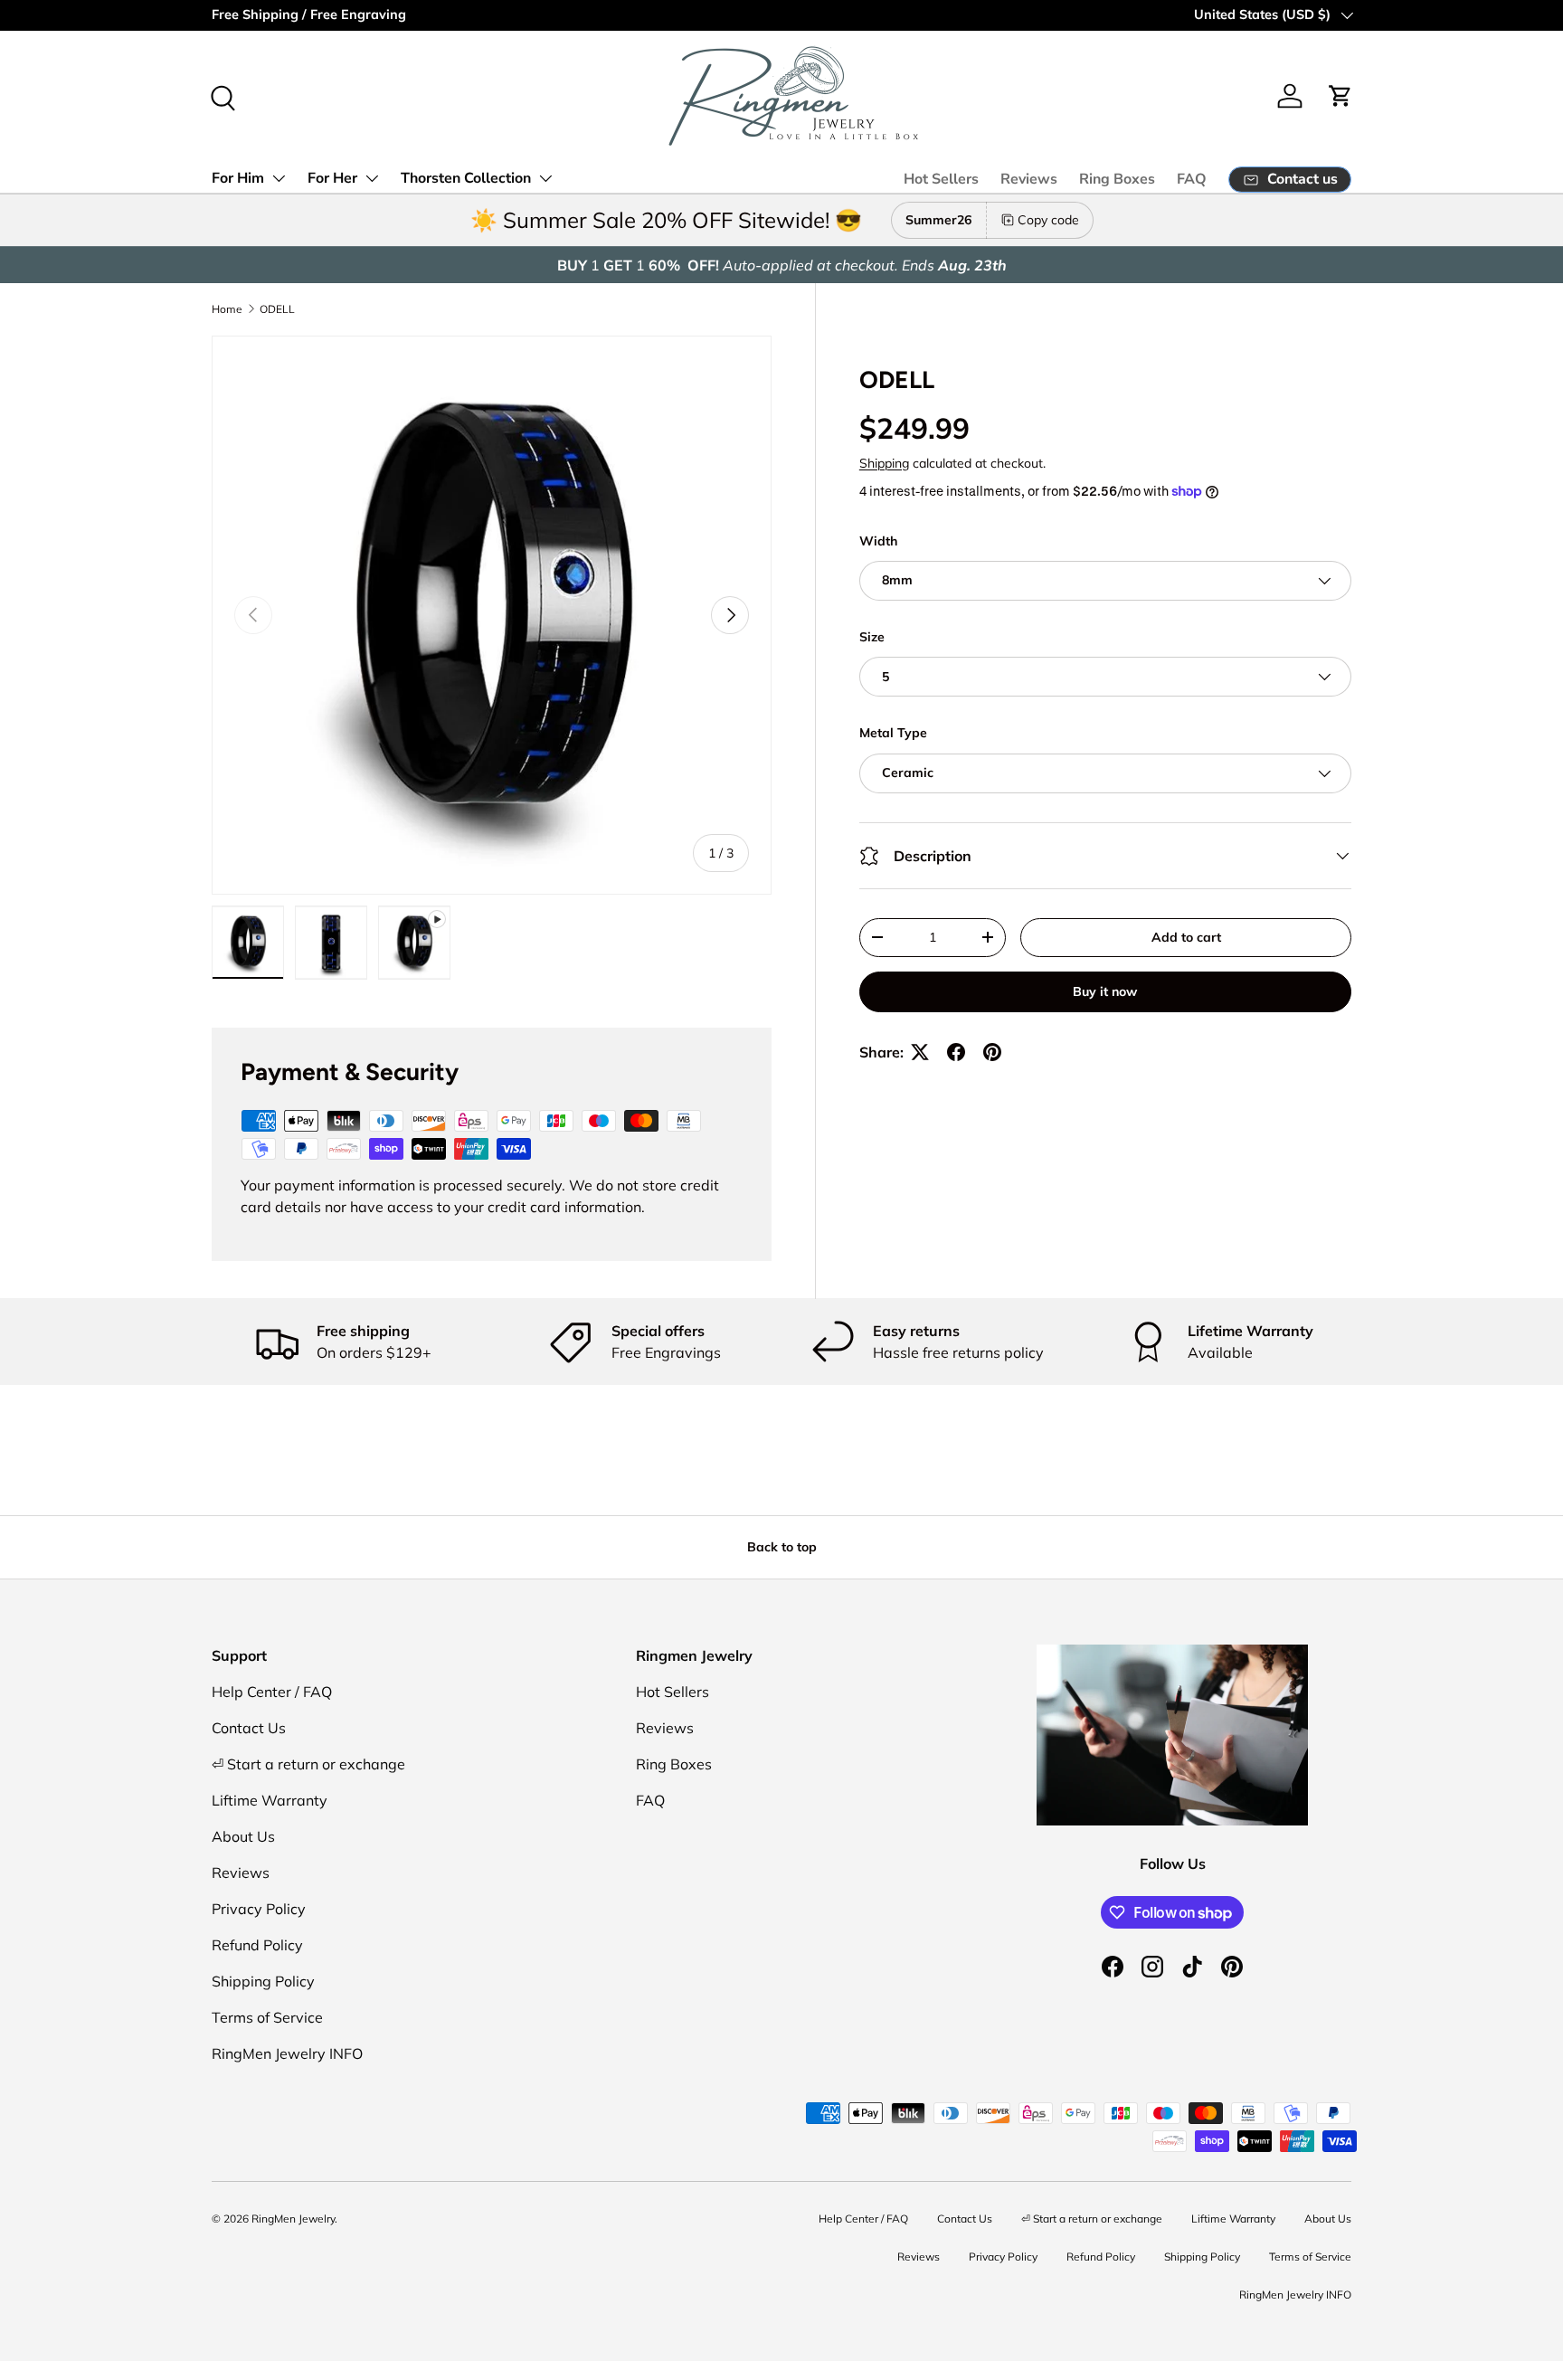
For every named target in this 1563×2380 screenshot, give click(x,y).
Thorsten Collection (466, 178)
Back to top (782, 1547)
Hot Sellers (941, 179)
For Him (238, 178)
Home (227, 309)
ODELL (277, 309)
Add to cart (1186, 937)
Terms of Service (267, 2017)
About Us (243, 1836)
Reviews (1029, 179)
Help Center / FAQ (272, 1692)
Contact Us (249, 1728)
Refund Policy (257, 1945)
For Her (332, 178)
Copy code (1048, 220)
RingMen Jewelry (293, 2219)
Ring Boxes (1117, 179)
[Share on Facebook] (956, 1052)
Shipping (884, 463)
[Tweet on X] (920, 1052)
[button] (1340, 96)
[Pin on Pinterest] (992, 1052)
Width (878, 541)
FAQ (1192, 179)
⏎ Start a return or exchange (308, 1764)
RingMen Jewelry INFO (287, 2053)
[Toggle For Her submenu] (372, 178)
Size (872, 637)
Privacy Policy (259, 1909)
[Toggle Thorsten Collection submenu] (545, 178)
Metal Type (893, 733)
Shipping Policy (263, 1981)
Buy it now (1105, 991)
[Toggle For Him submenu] (279, 178)
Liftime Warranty (270, 1800)
